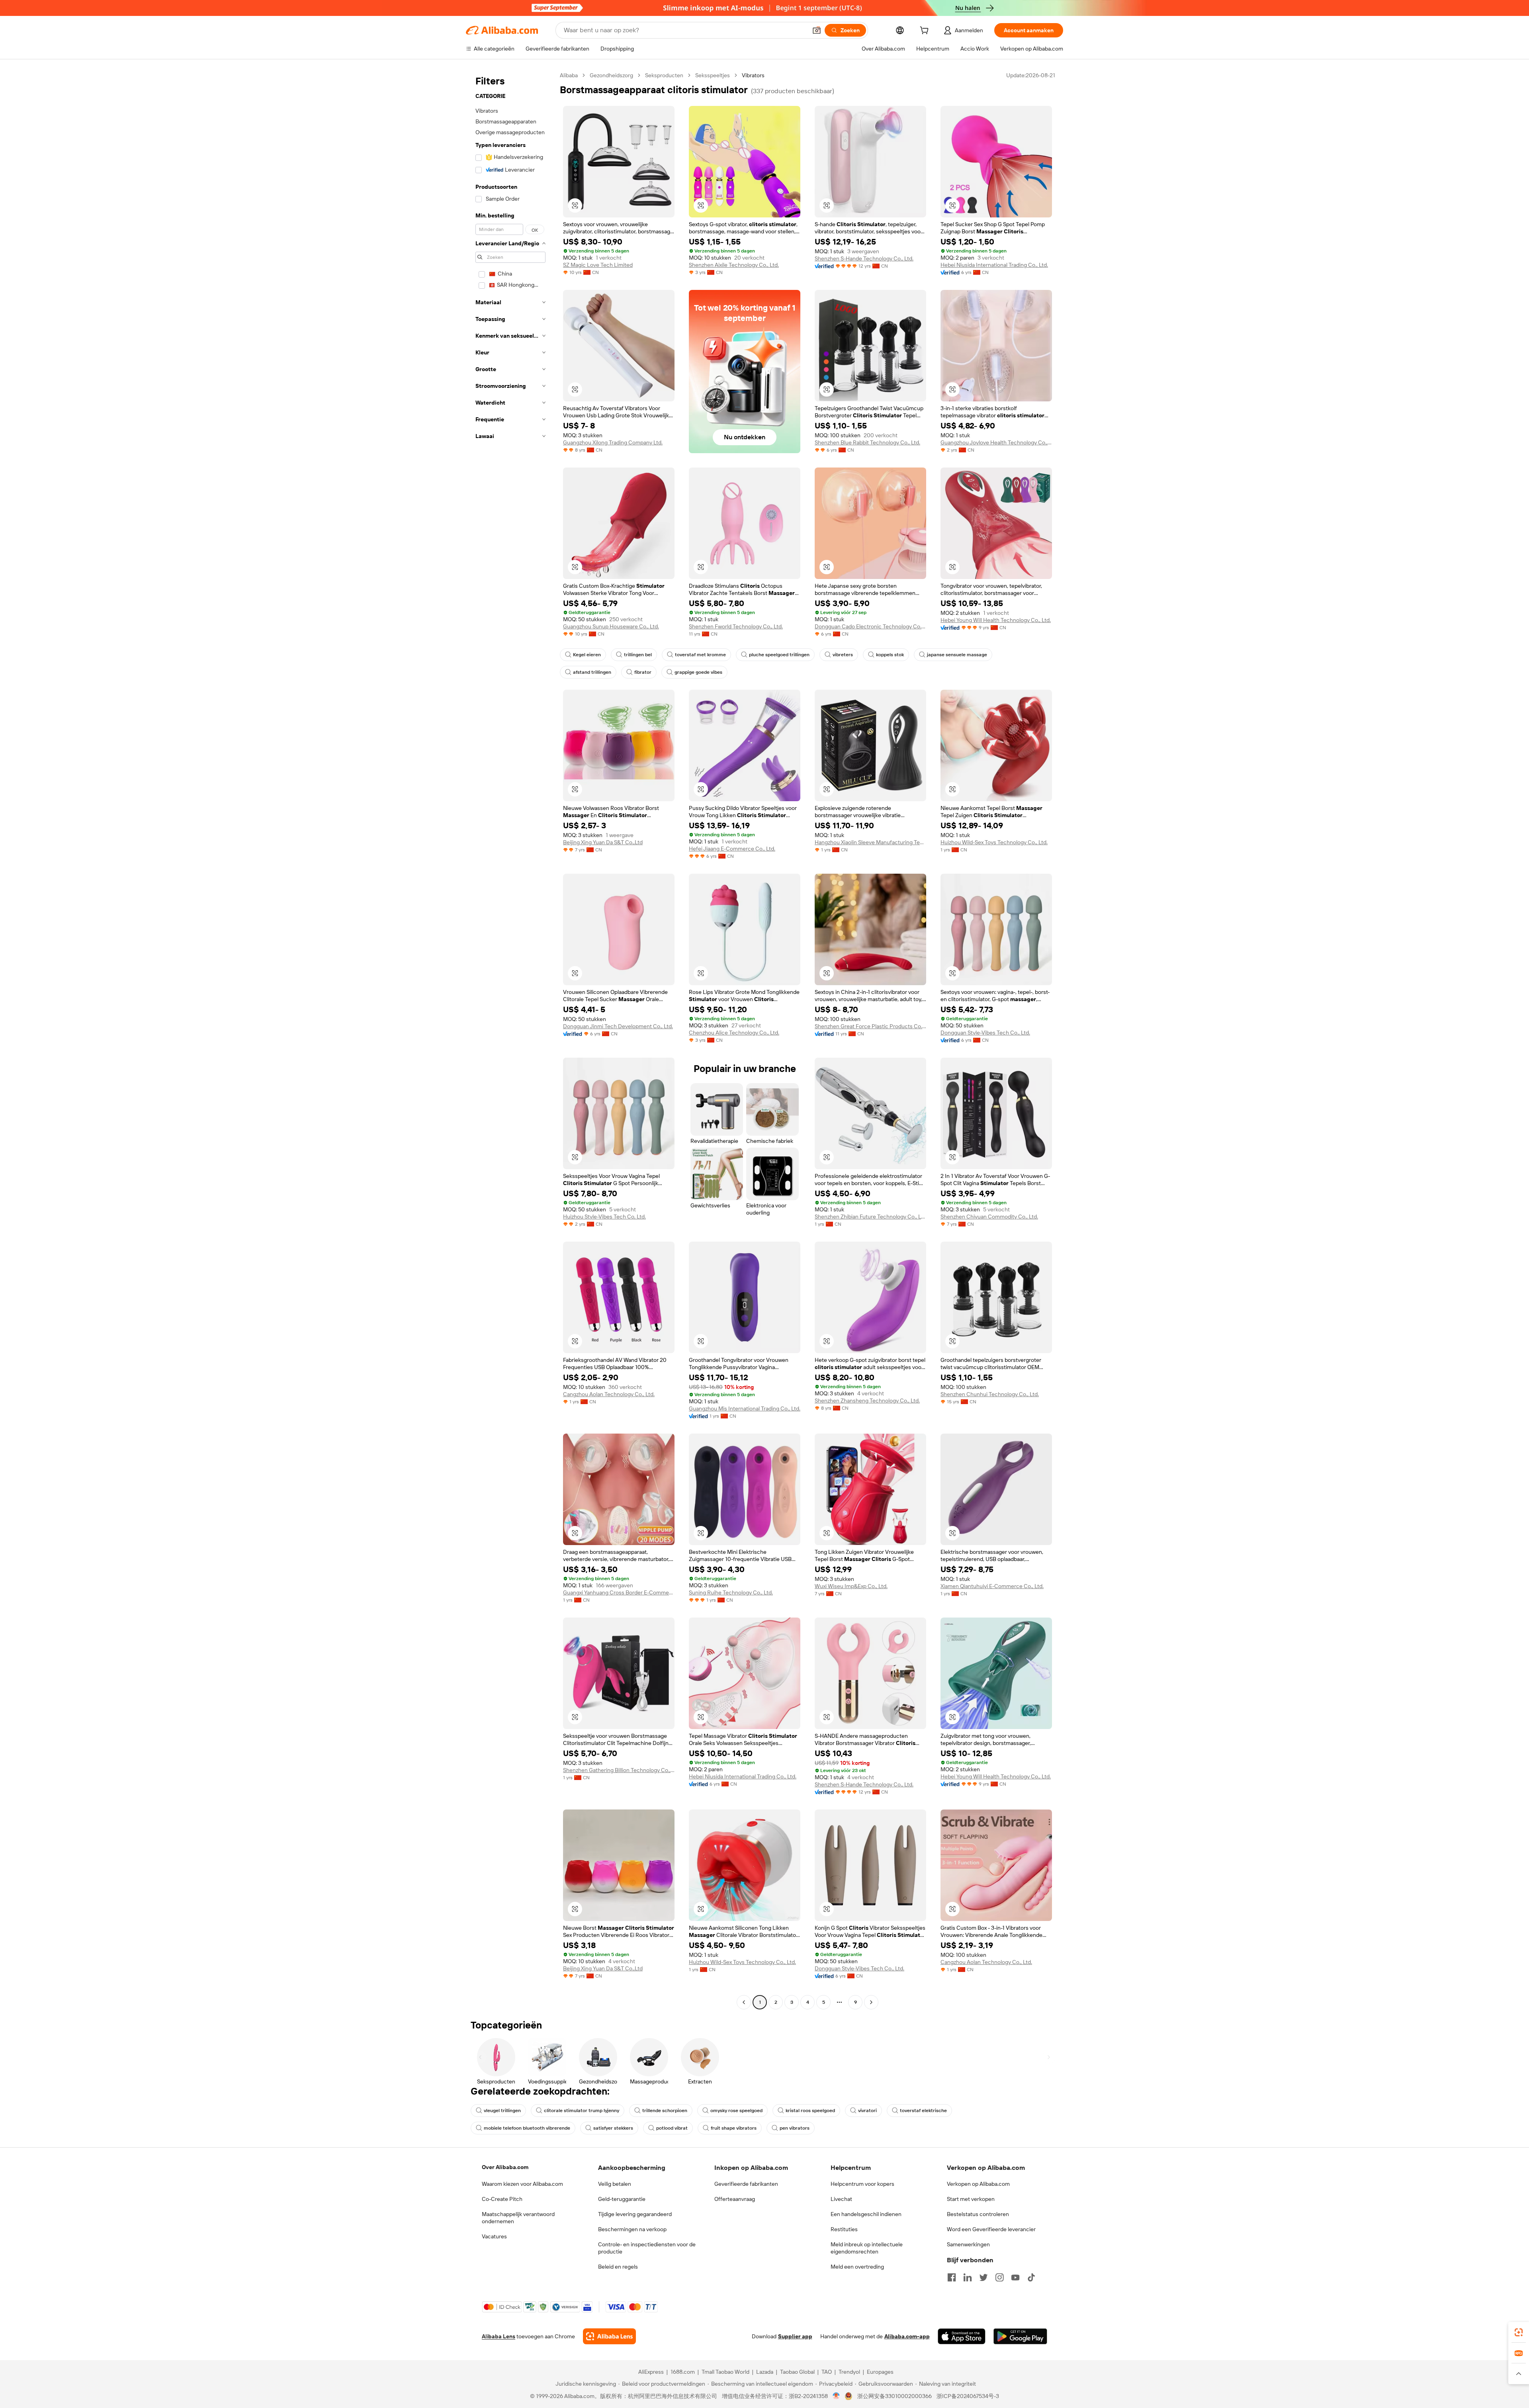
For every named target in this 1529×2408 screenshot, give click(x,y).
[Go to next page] (871, 2002)
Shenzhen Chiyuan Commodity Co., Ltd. (989, 1217)
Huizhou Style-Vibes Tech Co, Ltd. (604, 1217)
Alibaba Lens (499, 2336)
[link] (1519, 2332)
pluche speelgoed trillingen (779, 655)
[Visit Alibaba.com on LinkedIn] (968, 2277)
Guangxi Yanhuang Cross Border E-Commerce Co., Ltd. (619, 1592)
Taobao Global (797, 2372)
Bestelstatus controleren (978, 2214)
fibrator (643, 672)
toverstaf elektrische (923, 2111)
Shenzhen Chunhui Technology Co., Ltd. (990, 1394)
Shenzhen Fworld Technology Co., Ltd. (736, 626)
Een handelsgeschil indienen (866, 2214)
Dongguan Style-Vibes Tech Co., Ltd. (985, 1033)
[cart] (926, 31)
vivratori (867, 2111)
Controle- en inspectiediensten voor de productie (647, 2248)
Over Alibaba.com (505, 2167)
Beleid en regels (618, 2267)
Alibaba (569, 75)
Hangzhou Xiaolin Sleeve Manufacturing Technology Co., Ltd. (870, 842)
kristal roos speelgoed (810, 2111)
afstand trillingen (592, 672)
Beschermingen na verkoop (632, 2229)
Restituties (844, 2229)
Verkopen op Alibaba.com (978, 2184)
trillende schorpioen (665, 2111)
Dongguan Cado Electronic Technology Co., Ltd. (870, 626)
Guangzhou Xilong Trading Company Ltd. (613, 442)
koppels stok (890, 655)
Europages (880, 2372)
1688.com (683, 2372)
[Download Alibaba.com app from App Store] (962, 2336)
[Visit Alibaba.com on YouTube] (1015, 2277)
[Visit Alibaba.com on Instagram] (999, 2277)
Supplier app (795, 2336)
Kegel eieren (587, 655)
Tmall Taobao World (725, 2372)
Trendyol (849, 2372)
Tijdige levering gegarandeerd (635, 2214)
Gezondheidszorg (611, 75)
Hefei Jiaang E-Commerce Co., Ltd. (732, 849)
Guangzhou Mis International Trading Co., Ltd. (745, 1408)
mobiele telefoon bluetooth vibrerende (527, 2128)
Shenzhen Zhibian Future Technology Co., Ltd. (870, 1217)
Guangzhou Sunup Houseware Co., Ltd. (611, 626)
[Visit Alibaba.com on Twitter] (983, 2277)
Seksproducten (664, 75)
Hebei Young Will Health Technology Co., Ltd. (996, 620)
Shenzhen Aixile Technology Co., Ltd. (734, 265)
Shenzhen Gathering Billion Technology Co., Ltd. (619, 1770)
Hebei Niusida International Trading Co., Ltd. (994, 265)
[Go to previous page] (744, 2002)
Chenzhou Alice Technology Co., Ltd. (734, 1033)
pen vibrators (795, 2128)
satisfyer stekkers (613, 2128)
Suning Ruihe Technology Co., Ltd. (731, 1592)
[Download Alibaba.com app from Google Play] (1020, 2336)
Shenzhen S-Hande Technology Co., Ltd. (864, 258)
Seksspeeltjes (713, 75)
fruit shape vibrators (734, 2128)
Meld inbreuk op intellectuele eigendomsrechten (867, 2248)
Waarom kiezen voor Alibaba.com (522, 2184)
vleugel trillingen (502, 2111)
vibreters (843, 655)
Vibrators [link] (753, 75)
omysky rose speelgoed (736, 2111)
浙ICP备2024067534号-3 (968, 2396)
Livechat (841, 2199)
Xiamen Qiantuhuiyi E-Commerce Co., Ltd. (992, 1586)
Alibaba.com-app (907, 2336)
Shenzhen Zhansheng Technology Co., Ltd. (867, 1401)
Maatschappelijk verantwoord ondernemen (518, 2218)
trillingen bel (638, 655)
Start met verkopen (971, 2199)
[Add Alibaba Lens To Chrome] (609, 2336)
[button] (817, 30)
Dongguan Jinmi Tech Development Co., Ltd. (618, 1026)
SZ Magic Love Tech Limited (598, 265)
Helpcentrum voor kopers (862, 2184)
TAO (827, 2372)
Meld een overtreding (857, 2267)
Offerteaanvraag (735, 2199)
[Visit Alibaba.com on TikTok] (1031, 2277)
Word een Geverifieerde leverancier (991, 2229)
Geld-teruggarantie (622, 2199)
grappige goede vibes (698, 672)
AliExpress (651, 2372)
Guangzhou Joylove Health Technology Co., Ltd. (996, 442)
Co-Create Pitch (502, 2199)
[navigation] (510, 1040)
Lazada (765, 2372)
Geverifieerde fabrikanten (746, 2184)
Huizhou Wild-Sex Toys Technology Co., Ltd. (994, 842)
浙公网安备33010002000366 (895, 2396)
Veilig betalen (615, 2184)
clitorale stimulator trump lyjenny (582, 2111)
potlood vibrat (672, 2128)
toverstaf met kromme (700, 655)
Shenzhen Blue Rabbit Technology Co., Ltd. (867, 442)
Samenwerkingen (968, 2244)
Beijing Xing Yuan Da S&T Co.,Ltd (603, 842)
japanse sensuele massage (957, 655)
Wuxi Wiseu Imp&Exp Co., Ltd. (851, 1586)
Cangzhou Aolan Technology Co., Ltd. (609, 1394)
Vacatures (494, 2236)
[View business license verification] (836, 2396)
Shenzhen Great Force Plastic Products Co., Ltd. (870, 1026)
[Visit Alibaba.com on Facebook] (952, 2277)
